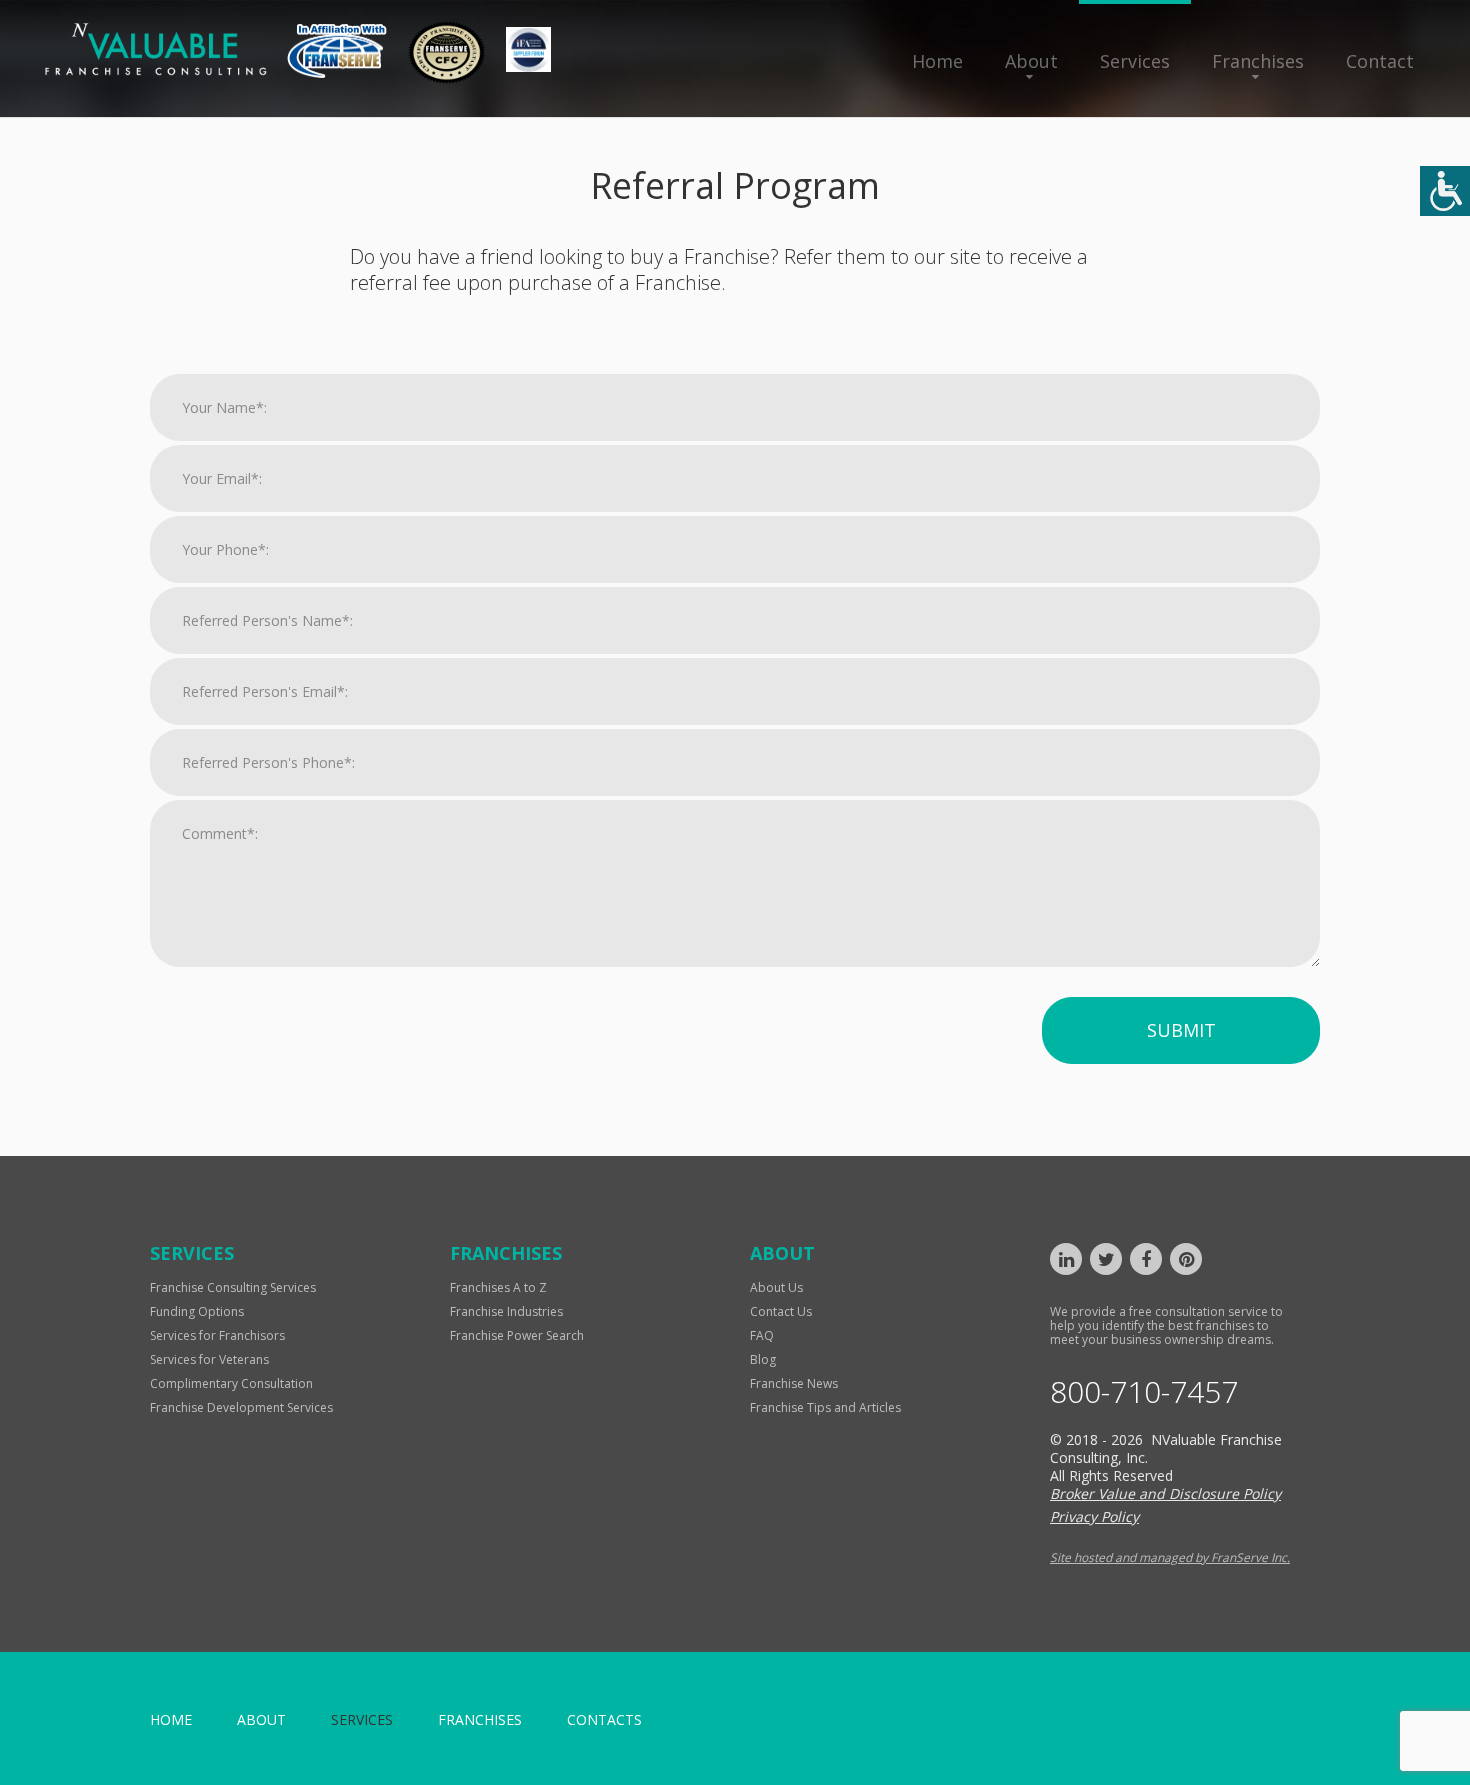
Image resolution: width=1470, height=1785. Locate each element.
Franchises (1258, 61)
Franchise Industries (506, 1311)
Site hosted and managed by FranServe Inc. (1170, 1557)
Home (937, 61)
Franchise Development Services (241, 1407)
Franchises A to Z (498, 1287)
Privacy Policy (1094, 1516)
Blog (763, 1359)
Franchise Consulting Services (233, 1287)
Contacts (604, 1719)
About (1031, 61)
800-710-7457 (1144, 1392)
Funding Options (197, 1311)
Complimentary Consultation (231, 1383)
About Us (776, 1287)
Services (1135, 61)
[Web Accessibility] (1445, 191)
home (171, 1719)
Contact (1380, 61)
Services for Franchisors (217, 1335)
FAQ (762, 1335)
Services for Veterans (209, 1359)
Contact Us (781, 1311)
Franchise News (794, 1383)
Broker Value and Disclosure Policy (1165, 1493)
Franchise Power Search (517, 1335)
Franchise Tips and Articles (825, 1407)
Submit (1181, 1030)
